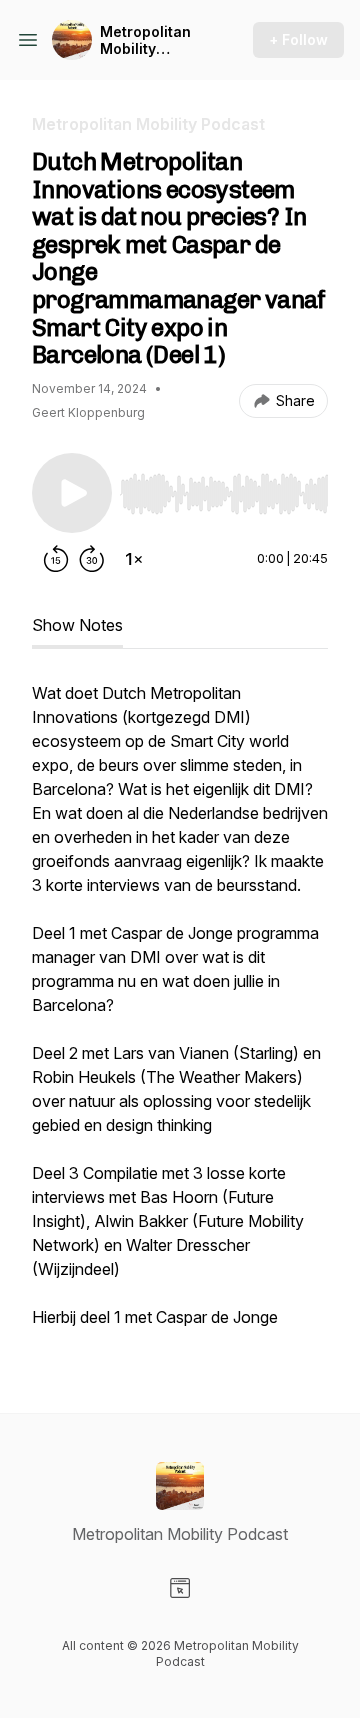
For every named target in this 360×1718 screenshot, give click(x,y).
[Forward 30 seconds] (92, 559)
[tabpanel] (180, 1015)
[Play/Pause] (72, 493)
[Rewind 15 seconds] (56, 559)
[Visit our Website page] (180, 1588)
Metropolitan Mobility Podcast (145, 40)
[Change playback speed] (134, 559)
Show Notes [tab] (77, 625)
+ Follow (298, 39)
